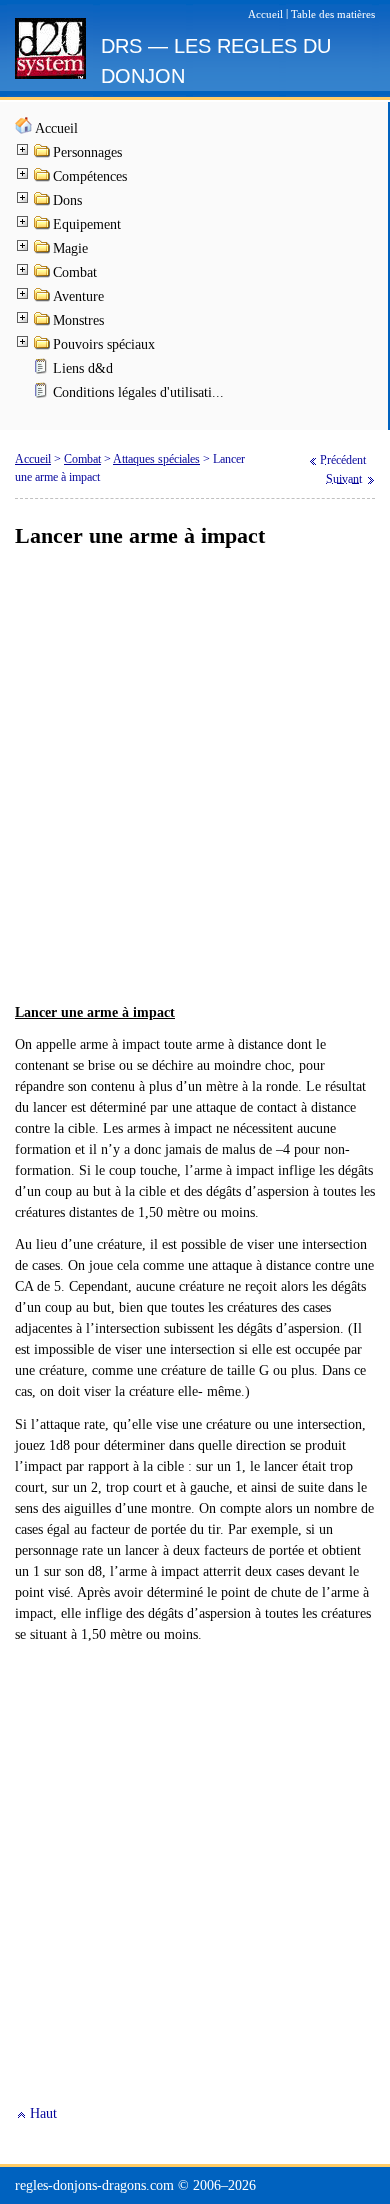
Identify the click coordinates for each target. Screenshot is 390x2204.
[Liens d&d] (43, 370)
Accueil (56, 128)
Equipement (87, 224)
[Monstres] (43, 322)
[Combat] (43, 274)
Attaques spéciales (156, 459)
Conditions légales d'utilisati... (138, 392)
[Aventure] (43, 298)
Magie (70, 248)
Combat (75, 272)
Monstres (78, 320)
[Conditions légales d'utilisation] (43, 394)
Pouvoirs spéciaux (104, 344)
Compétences (90, 176)
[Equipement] (43, 226)
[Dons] (43, 202)
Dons (67, 200)
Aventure (78, 296)
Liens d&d (83, 368)
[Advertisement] (195, 777)
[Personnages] (43, 154)
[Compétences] (43, 178)
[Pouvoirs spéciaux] (43, 346)
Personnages (87, 152)
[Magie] (43, 250)
